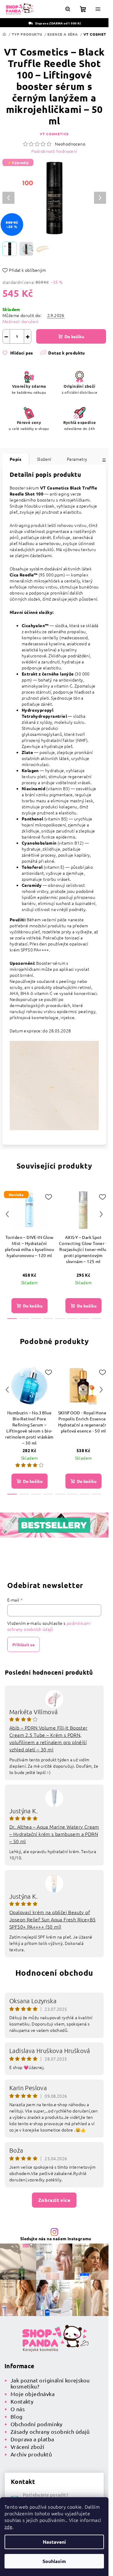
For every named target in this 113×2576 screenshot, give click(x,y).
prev (7, 1214)
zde (8, 2526)
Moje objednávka (33, 2394)
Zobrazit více (54, 2200)
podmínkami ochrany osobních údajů (49, 1626)
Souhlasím (54, 2561)
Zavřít (35, 361)
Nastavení (54, 2542)
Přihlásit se (24, 1644)
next (101, 1214)
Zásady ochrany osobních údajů (50, 2432)
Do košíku (74, 336)
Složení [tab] (44, 459)
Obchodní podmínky (37, 2424)
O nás (18, 2409)
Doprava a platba (32, 2439)
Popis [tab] (16, 459)
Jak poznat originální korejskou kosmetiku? (50, 2383)
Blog (17, 2416)
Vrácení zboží (27, 2447)
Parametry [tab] (77, 459)
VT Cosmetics (54, 134)
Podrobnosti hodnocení (54, 151)
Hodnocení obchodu (54, 1973)
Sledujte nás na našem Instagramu (56, 2238)
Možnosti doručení (20, 321)
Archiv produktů (31, 2454)
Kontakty (22, 2401)
